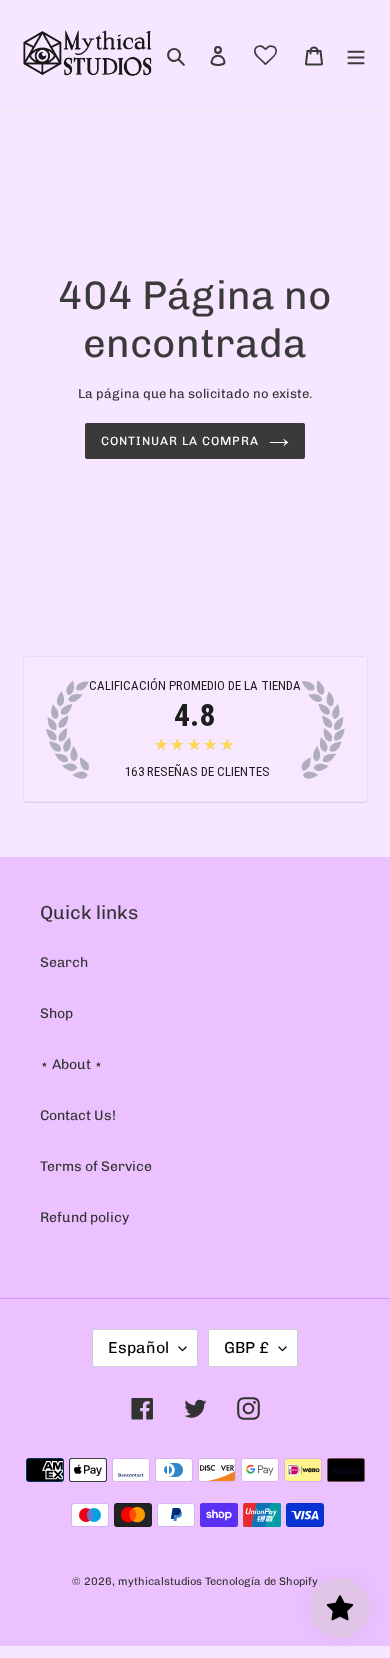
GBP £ (246, 1347)
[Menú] (356, 54)
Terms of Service (96, 1166)
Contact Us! (78, 1115)
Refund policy (84, 1217)
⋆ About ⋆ (71, 1064)
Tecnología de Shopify (261, 1581)
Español (138, 1347)
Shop (56, 1013)
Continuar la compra (179, 441)
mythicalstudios (160, 1581)
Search (64, 962)
